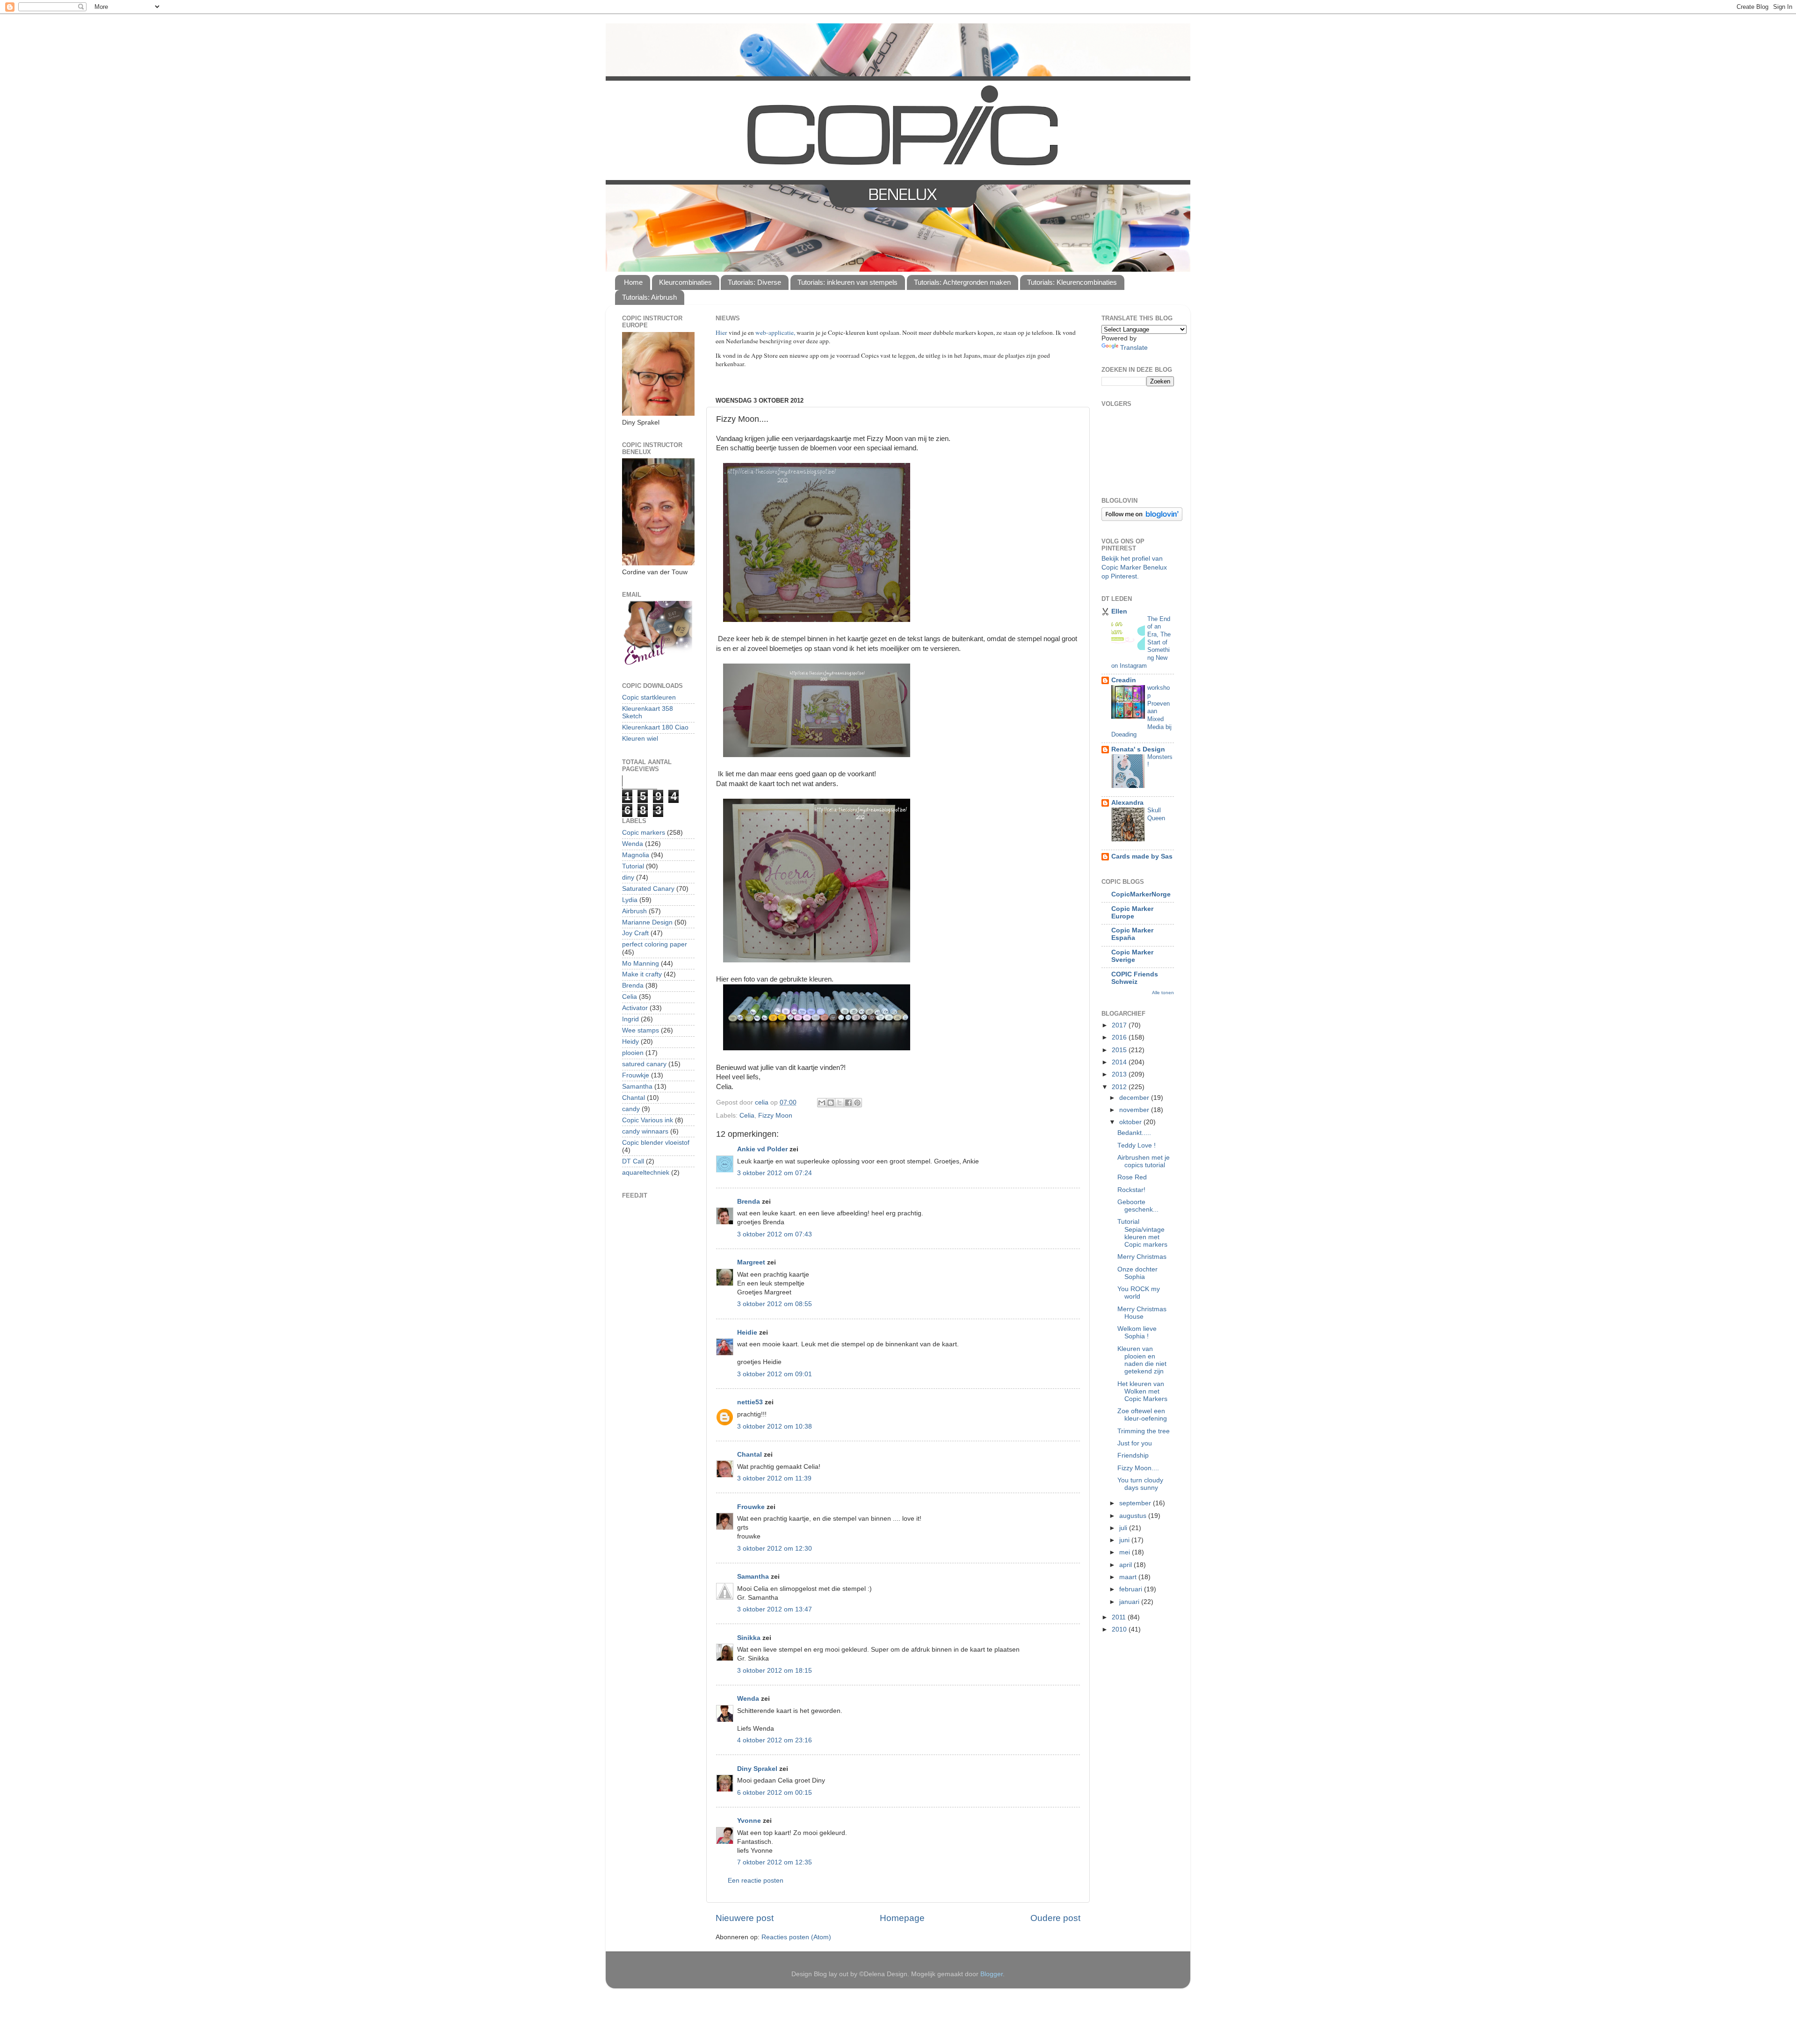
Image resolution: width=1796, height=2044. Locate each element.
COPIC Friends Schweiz (1135, 978)
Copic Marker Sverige (1132, 956)
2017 (1120, 1025)
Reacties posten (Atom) (796, 1937)
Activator (635, 1008)
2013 (1120, 1074)
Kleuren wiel (640, 739)
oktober (1131, 1122)
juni (1125, 1540)
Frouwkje (636, 1075)
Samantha (753, 1577)
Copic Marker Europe (1132, 913)
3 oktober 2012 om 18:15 (775, 1671)
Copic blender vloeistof (656, 1143)
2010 (1120, 1629)
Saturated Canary (648, 889)
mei (1126, 1552)
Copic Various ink (648, 1120)
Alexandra (1127, 803)
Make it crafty (642, 974)
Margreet (751, 1262)
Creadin (1124, 680)
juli (1124, 1528)
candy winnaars (645, 1131)
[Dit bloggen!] (831, 1103)
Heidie (747, 1333)
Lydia (630, 900)
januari (1130, 1602)
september (1136, 1503)
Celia (747, 1116)
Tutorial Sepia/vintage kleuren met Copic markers (1142, 1233)
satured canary (644, 1064)
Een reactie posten (756, 1881)
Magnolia (636, 855)
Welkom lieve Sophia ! (1137, 1333)
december (1135, 1098)
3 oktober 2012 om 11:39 (774, 1478)
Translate (1134, 348)
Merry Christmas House (1142, 1313)
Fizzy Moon (775, 1116)
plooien (633, 1053)
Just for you (1135, 1443)
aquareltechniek (646, 1173)
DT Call (633, 1161)
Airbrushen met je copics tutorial (1144, 1161)
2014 (1120, 1062)
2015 (1120, 1050)
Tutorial (633, 866)
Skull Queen (1156, 814)
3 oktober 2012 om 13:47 (775, 1609)
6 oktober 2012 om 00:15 (775, 1793)
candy (631, 1109)
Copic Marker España (1132, 934)
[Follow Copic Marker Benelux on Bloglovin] (1142, 519)
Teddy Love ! (1137, 1145)
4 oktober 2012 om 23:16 (775, 1740)
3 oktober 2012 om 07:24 (775, 1173)
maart (1129, 1577)
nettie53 (750, 1402)
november (1135, 1110)
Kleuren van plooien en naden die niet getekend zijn (1142, 1360)
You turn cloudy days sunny (1140, 1484)
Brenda (749, 1202)
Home (633, 282)
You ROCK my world (1139, 1293)
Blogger (992, 1974)
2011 (1120, 1617)
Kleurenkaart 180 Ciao (655, 727)
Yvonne (749, 1821)
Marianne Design (647, 922)
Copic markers (644, 833)
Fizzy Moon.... (1138, 1468)
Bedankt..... (1134, 1133)
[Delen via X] (840, 1103)
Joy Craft (635, 933)
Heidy (630, 1042)
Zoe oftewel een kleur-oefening (1142, 1415)
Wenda (748, 1699)
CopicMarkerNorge (1141, 894)
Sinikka (749, 1638)
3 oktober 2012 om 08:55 (775, 1304)
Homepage (902, 1918)
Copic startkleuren (649, 697)
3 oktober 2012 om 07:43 (775, 1234)
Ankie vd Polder (762, 1149)
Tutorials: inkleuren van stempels (847, 282)
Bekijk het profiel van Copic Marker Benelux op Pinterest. (1134, 567)
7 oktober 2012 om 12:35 (775, 1862)
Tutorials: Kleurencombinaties (1072, 282)
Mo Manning (641, 964)
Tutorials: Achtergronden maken (962, 282)
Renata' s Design (1138, 749)
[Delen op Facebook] (848, 1103)
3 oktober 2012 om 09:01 (775, 1374)
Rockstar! (1131, 1190)
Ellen (1119, 611)
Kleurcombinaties (685, 282)
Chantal (750, 1455)
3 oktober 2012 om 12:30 (775, 1549)
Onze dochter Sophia (1137, 1273)
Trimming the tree (1144, 1431)
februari (1132, 1589)
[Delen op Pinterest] (857, 1103)
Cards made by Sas (1142, 856)
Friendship (1133, 1455)
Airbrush (634, 911)
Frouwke (751, 1507)
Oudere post (1055, 1918)
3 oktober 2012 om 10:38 (775, 1426)
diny (628, 878)
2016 (1120, 1037)
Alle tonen (1163, 993)
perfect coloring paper (655, 944)
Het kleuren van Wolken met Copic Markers (1142, 1391)
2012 (1120, 1087)
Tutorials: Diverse (754, 282)
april (1126, 1565)
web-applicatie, (775, 332)
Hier (722, 332)
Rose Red (1132, 1177)
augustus (1134, 1516)
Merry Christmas (1142, 1257)
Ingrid (630, 1019)
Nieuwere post (745, 1918)
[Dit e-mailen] (822, 1103)
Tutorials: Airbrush (649, 297)
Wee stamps (641, 1030)
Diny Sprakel (757, 1769)
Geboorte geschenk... (1138, 1206)
